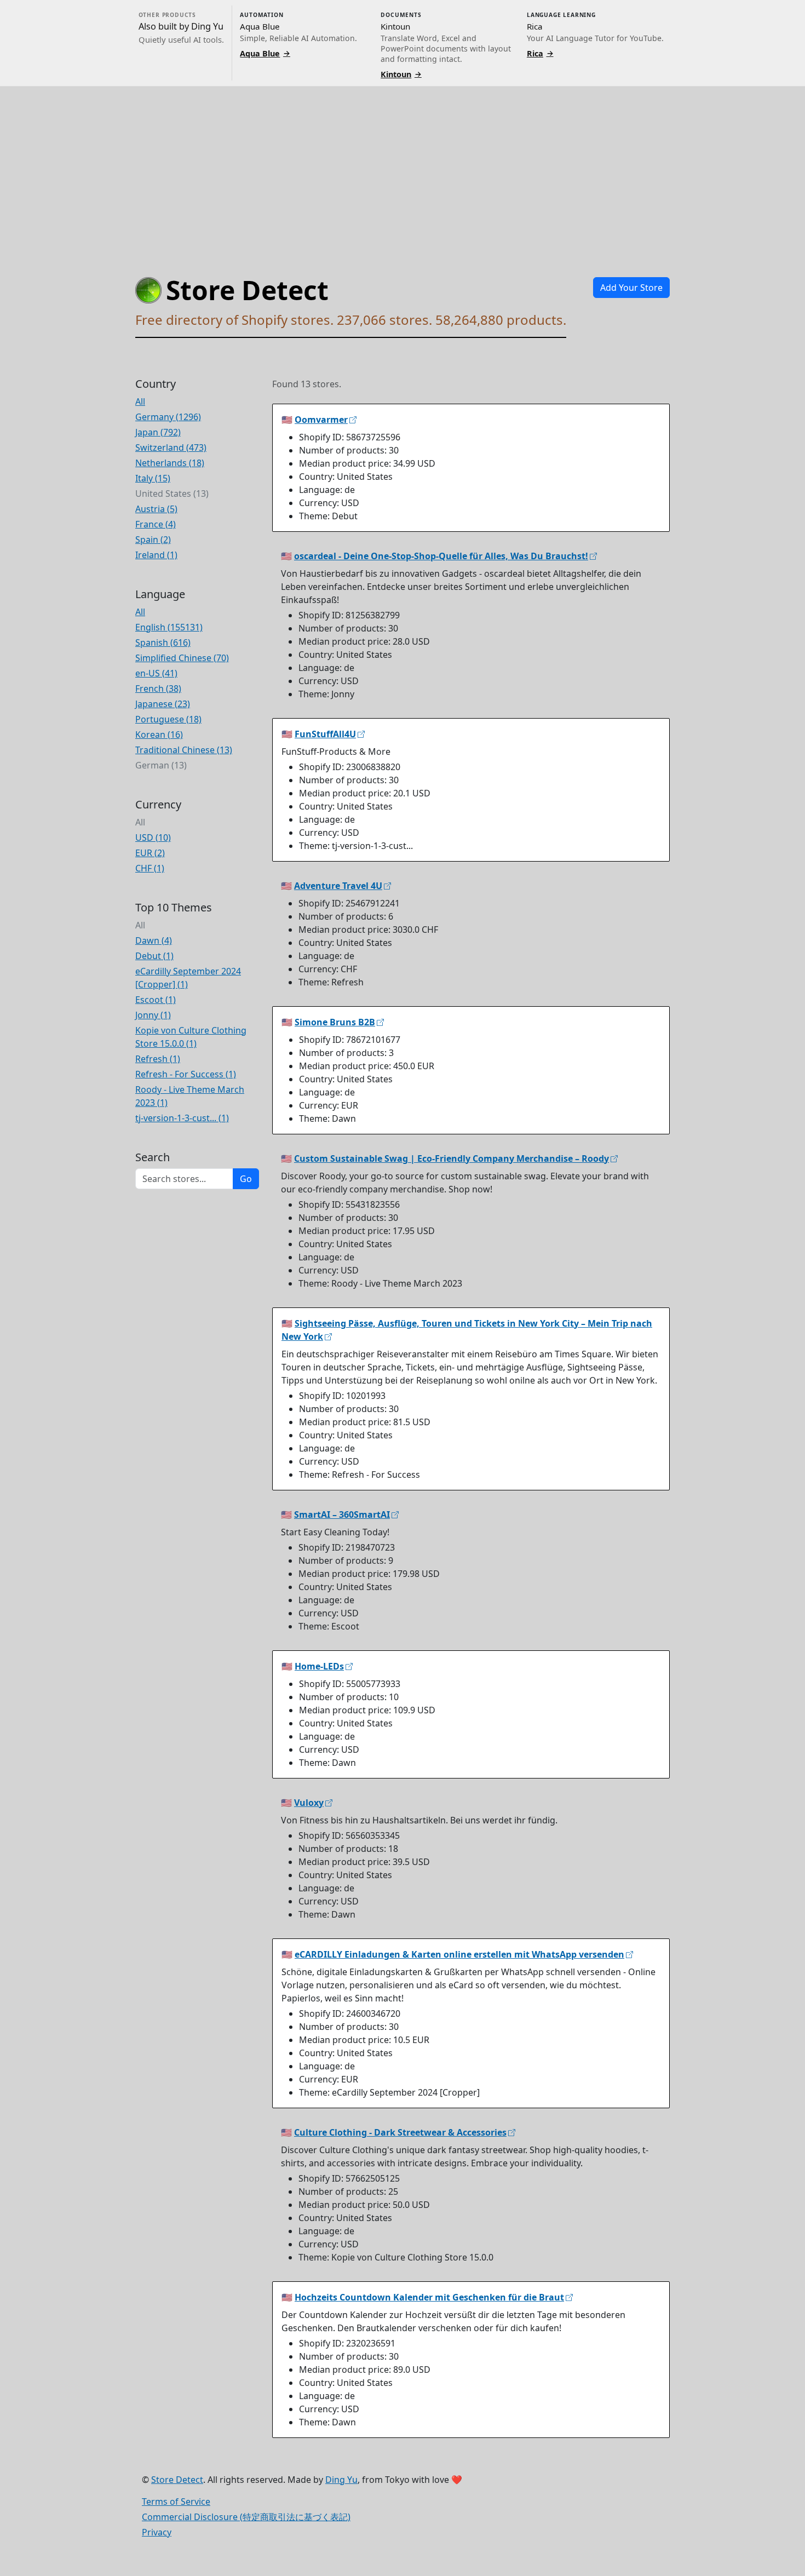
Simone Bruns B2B (335, 1022)
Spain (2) (153, 540)
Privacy (157, 2532)
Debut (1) (154, 956)
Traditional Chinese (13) (184, 750)
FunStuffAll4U (325, 734)
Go (246, 1179)
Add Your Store (631, 288)
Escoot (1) (156, 1000)
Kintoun (401, 74)
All (140, 401)
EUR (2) (150, 853)
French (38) (158, 689)
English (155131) (169, 627)
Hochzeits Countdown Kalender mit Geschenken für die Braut (429, 2297)
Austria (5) (156, 509)
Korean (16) (159, 735)
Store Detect (177, 2480)
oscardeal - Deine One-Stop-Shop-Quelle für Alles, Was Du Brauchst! (441, 556)
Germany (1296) (168, 417)
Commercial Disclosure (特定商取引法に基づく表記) (246, 2517)
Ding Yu (341, 2480)
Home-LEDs (319, 1666)
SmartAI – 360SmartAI (342, 1514)
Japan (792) (158, 432)
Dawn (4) (154, 940)
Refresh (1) (158, 1059)
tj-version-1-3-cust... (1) (182, 1118)
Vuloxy (309, 1803)
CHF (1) (150, 868)
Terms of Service (176, 2502)
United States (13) (172, 494)
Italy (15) (153, 478)
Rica (540, 53)
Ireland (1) (156, 555)
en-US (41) (156, 673)
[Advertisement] (403, 169)
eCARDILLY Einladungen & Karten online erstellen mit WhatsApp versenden (459, 1954)
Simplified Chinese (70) (182, 658)
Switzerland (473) (171, 447)
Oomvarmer (321, 420)
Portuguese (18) (168, 719)
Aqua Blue (265, 53)
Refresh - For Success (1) (186, 1074)
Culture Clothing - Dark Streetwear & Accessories (400, 2132)
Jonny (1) (153, 1015)
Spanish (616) (163, 642)
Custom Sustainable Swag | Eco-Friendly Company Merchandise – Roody (452, 1158)
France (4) (156, 524)
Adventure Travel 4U (338, 886)
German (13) (161, 765)
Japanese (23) (163, 704)
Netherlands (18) (170, 463)
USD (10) (153, 837)
